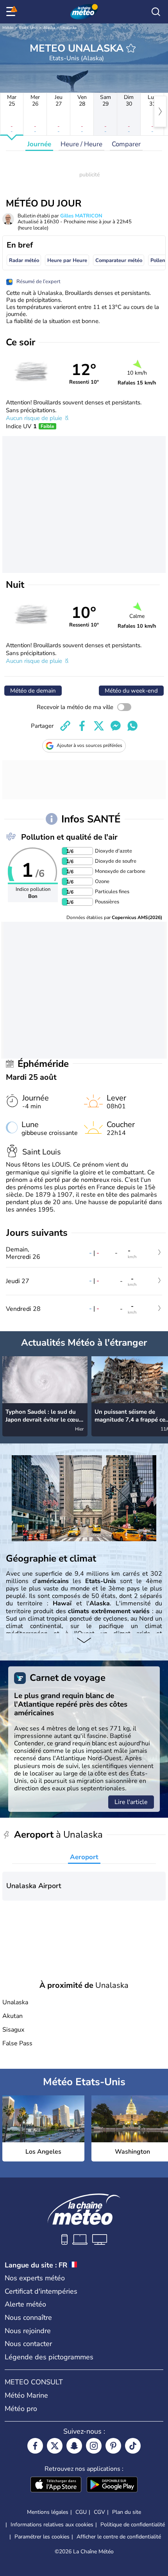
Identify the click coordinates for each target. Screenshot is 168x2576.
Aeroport (84, 1857)
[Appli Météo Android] (112, 2485)
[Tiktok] (133, 2446)
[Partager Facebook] (82, 726)
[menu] (12, 12)
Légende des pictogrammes (49, 2357)
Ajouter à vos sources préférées (89, 745)
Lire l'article (131, 1802)
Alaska (49, 28)
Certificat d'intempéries (41, 2291)
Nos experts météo (35, 2278)
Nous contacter (28, 2344)
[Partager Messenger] (116, 726)
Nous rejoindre (28, 2331)
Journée (39, 144)
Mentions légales (48, 2512)
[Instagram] (94, 2446)
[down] (84, 1641)
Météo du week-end (131, 691)
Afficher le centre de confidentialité (119, 2537)
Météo (8, 28)
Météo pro (21, 2409)
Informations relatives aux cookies (52, 2525)
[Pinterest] (113, 2446)
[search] (156, 12)
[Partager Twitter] (99, 726)
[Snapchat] (74, 2446)
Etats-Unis (29, 28)
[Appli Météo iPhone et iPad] (56, 2485)
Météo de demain (33, 691)
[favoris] (131, 48)
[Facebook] (35, 2446)
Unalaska (69, 28)
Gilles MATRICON (81, 216)
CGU (81, 2512)
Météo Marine (26, 2395)
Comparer (126, 144)
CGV (99, 2512)
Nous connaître (28, 2318)
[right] (160, 111)
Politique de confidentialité (133, 2525)
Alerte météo (25, 2304)
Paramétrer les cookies (42, 2537)
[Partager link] (65, 726)
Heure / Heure (81, 144)
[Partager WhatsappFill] (132, 726)
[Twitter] (55, 2446)
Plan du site (127, 2512)
